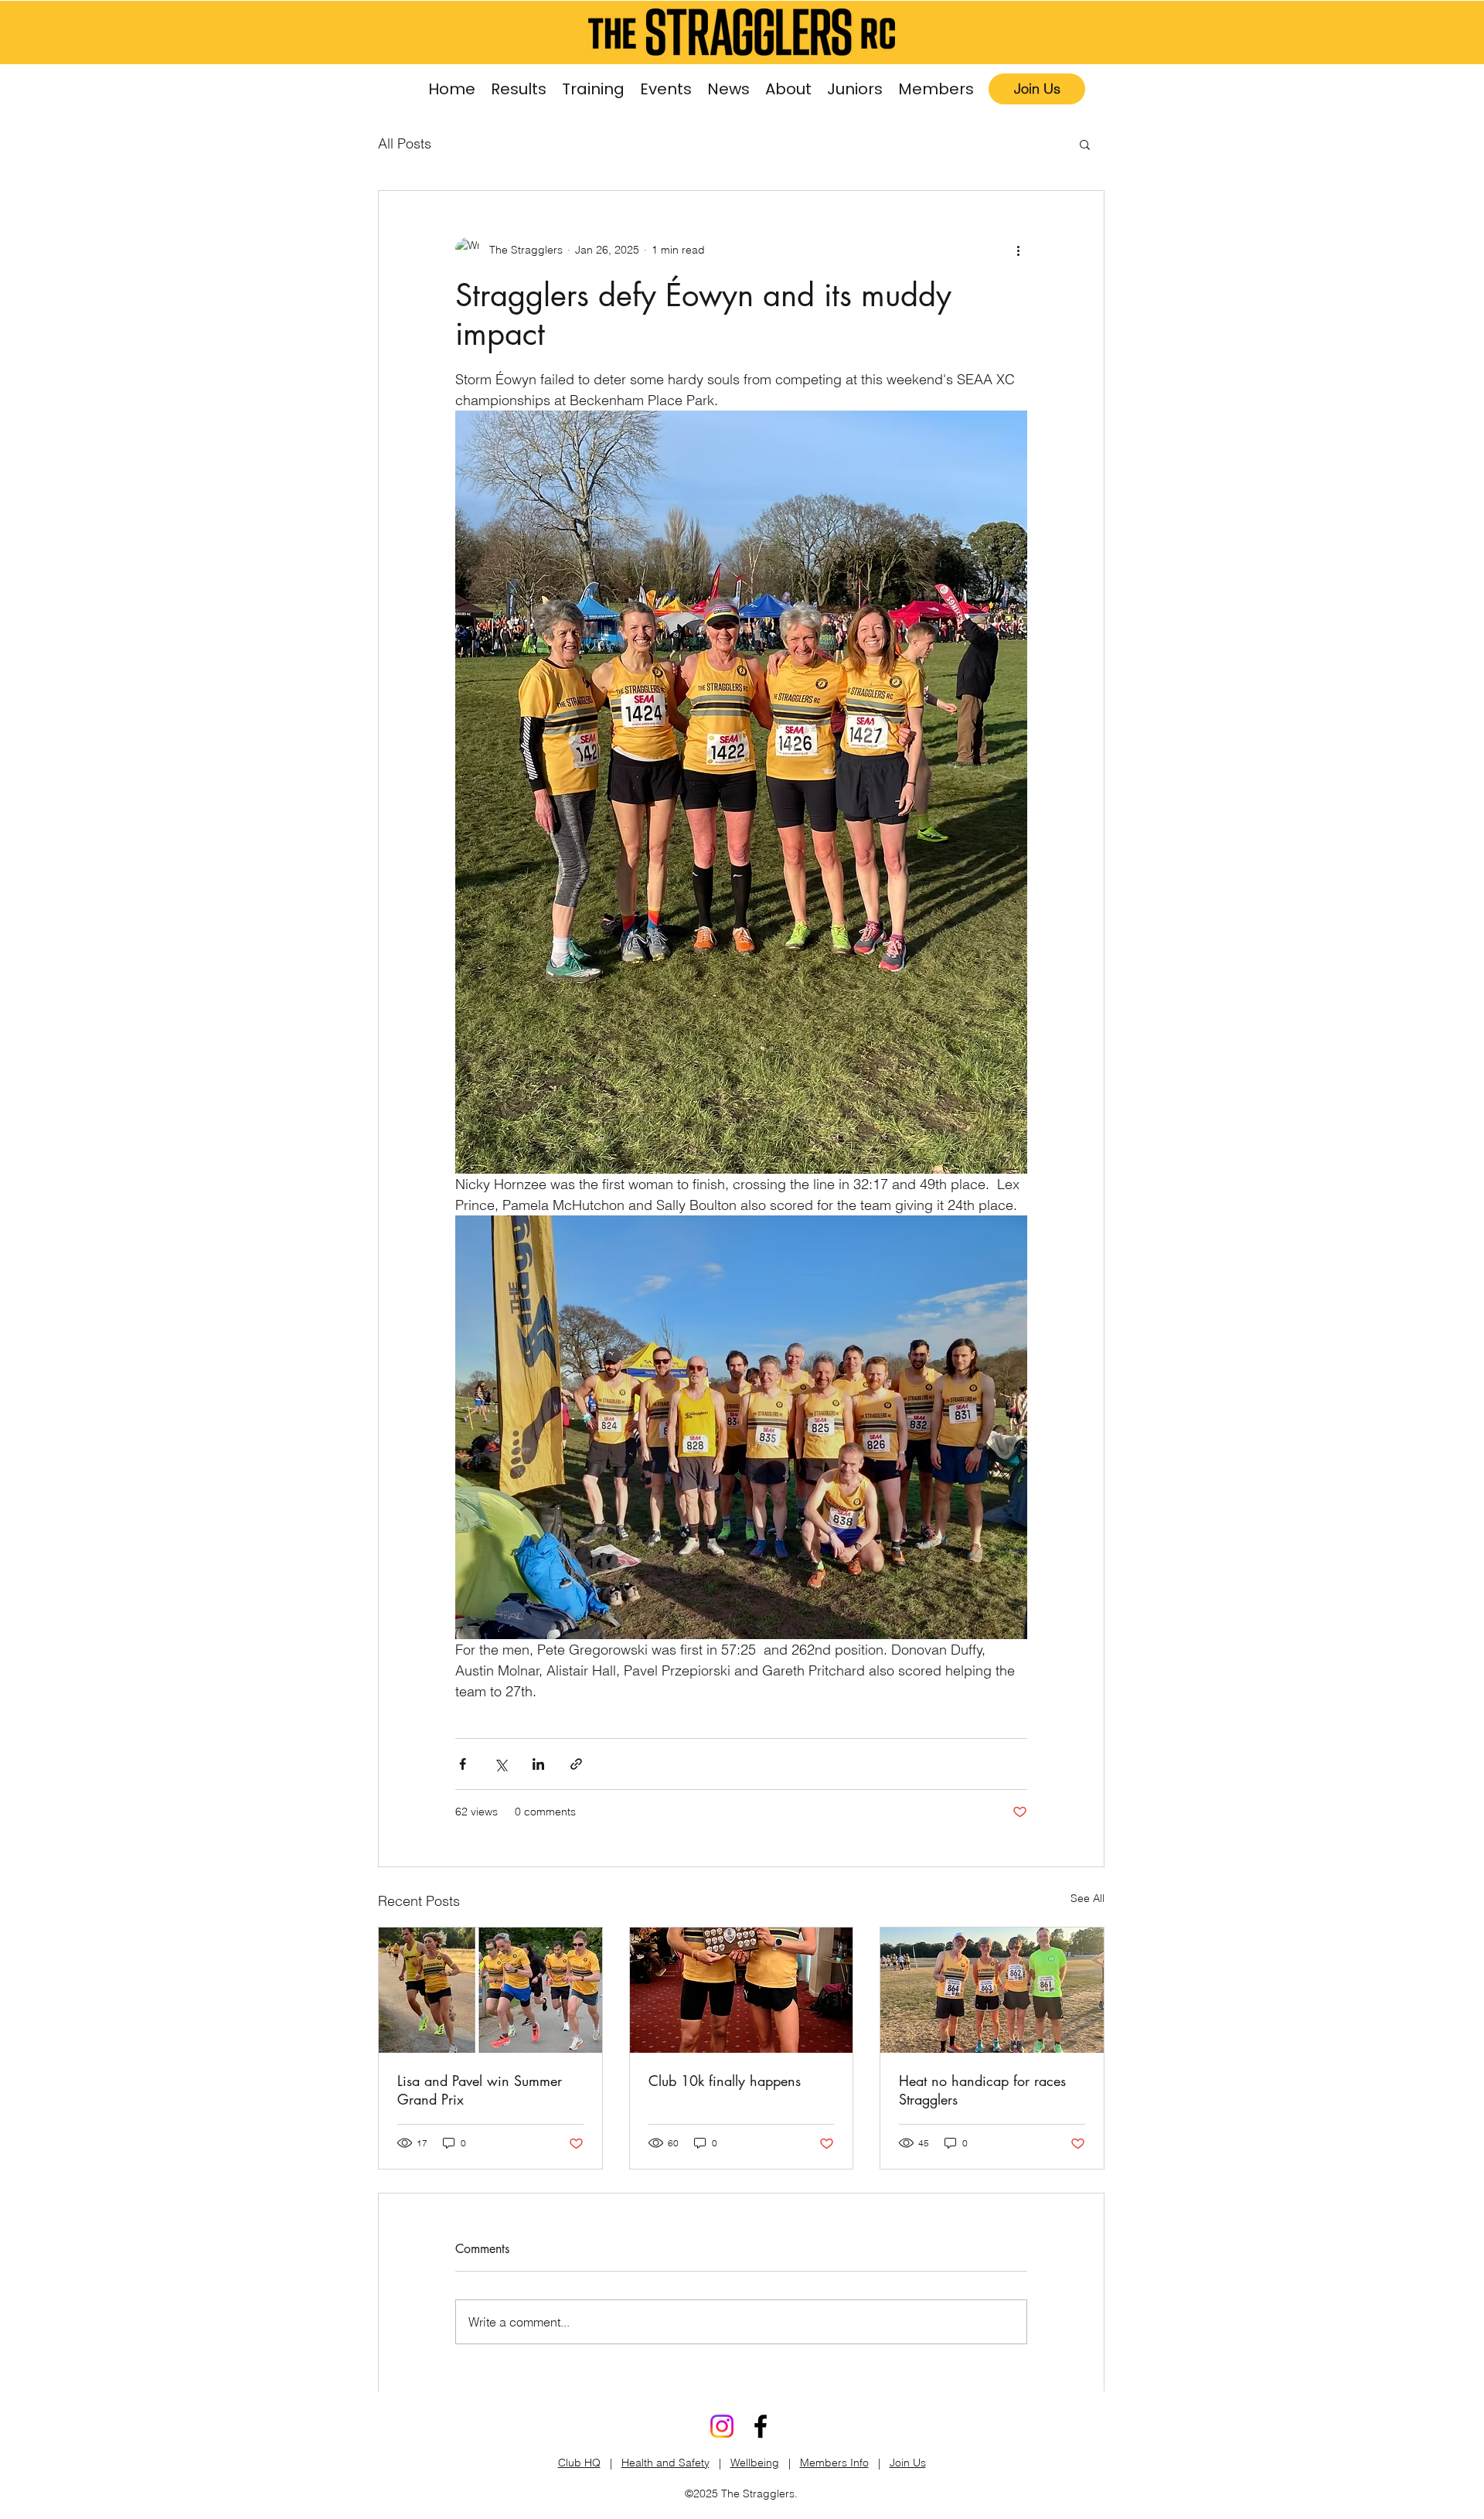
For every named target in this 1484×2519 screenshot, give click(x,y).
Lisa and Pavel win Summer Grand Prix (480, 2090)
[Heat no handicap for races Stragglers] (992, 1990)
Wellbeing (755, 2463)
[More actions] (1018, 250)
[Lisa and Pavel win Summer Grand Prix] (490, 1990)
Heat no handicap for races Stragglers (982, 2090)
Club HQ (579, 2463)
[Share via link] (576, 1764)
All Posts (405, 143)
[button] (593, 89)
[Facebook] (761, 2426)
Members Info (834, 2463)
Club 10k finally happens (725, 2081)
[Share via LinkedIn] (538, 1764)
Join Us (908, 2463)
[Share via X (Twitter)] (500, 1764)
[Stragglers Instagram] (722, 2426)
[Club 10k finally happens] (742, 1990)
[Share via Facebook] (463, 1764)
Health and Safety (665, 2463)
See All (1087, 1898)
